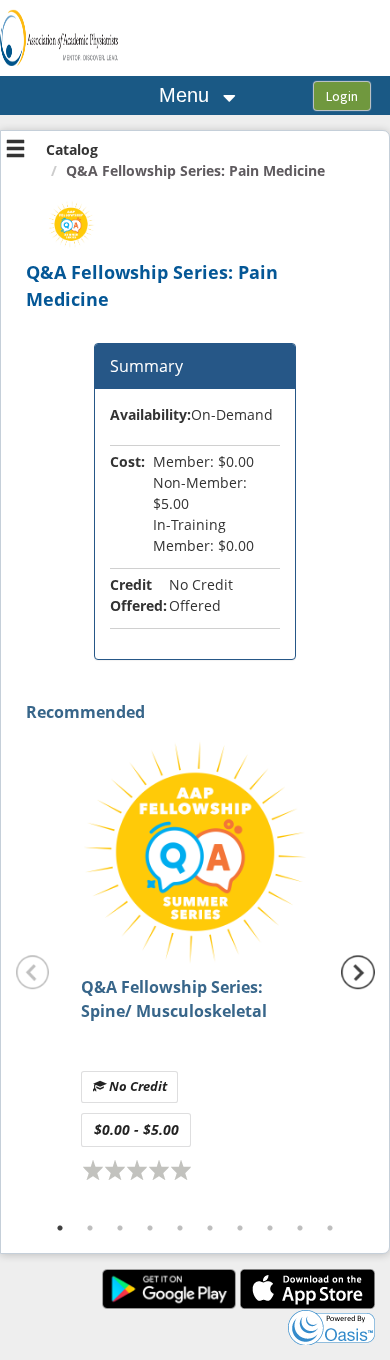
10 (330, 1228)
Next (358, 973)
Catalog (72, 149)
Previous (33, 973)
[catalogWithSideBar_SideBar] (15, 151)
